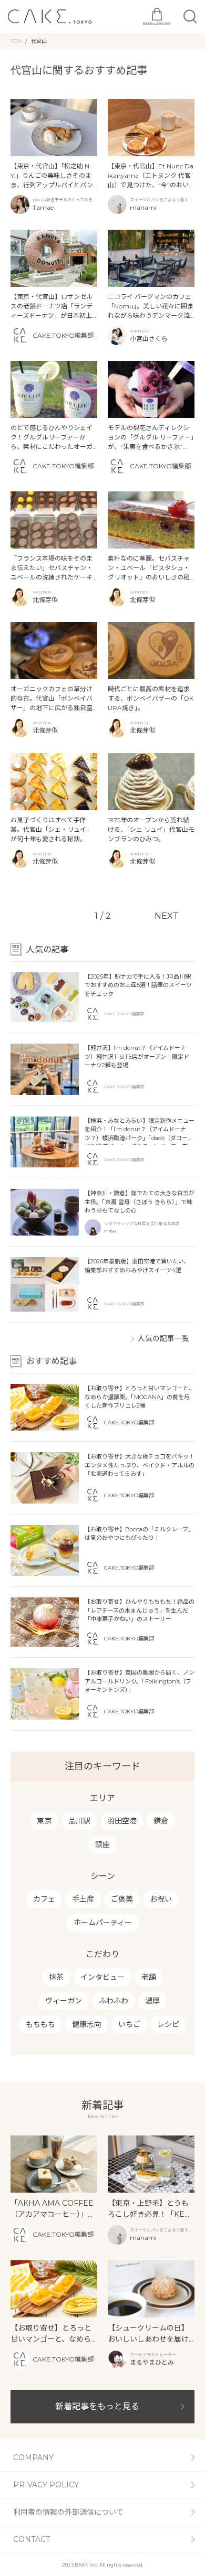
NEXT (167, 916)
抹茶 (56, 1977)
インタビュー (102, 1977)
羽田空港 (122, 1821)
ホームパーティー (103, 1923)
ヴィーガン (64, 2001)
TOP (16, 41)
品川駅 (79, 1821)
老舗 (149, 1977)
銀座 (102, 1844)
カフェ (44, 1899)
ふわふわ (114, 2001)
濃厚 (152, 2001)
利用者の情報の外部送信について (68, 2512)
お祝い (161, 1899)
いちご (129, 2024)
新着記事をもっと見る (97, 2406)
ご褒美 (122, 1899)
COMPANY (33, 2457)
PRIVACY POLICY (46, 2485)
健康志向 (87, 2024)
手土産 (83, 1899)
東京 (44, 1821)
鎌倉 (161, 1821)
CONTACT (32, 2539)
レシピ (168, 2024)
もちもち (40, 2024)
